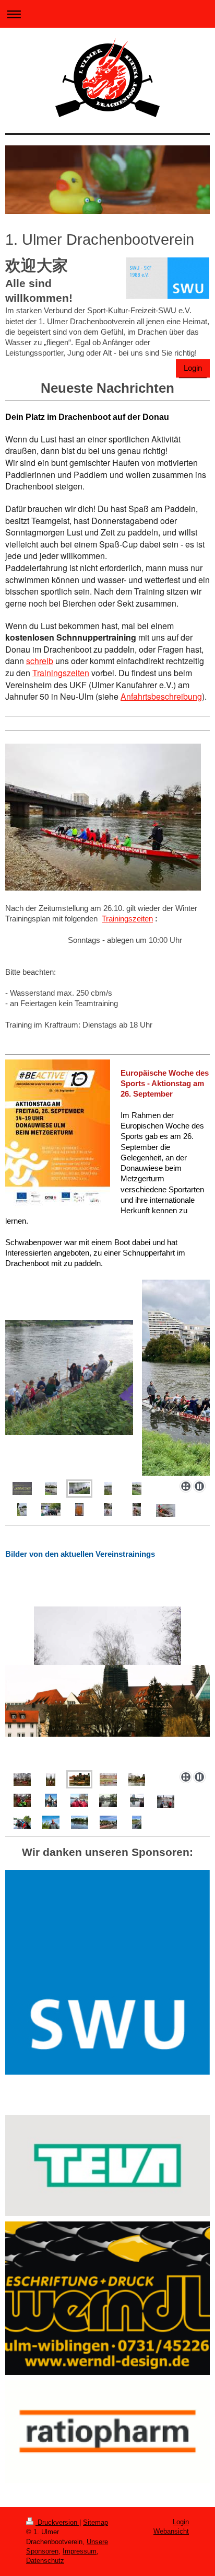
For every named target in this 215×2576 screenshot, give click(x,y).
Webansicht (171, 2531)
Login (193, 368)
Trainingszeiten (61, 673)
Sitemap (95, 2522)
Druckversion (57, 2522)
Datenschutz (45, 2561)
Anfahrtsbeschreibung (161, 696)
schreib (40, 661)
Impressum (80, 2551)
